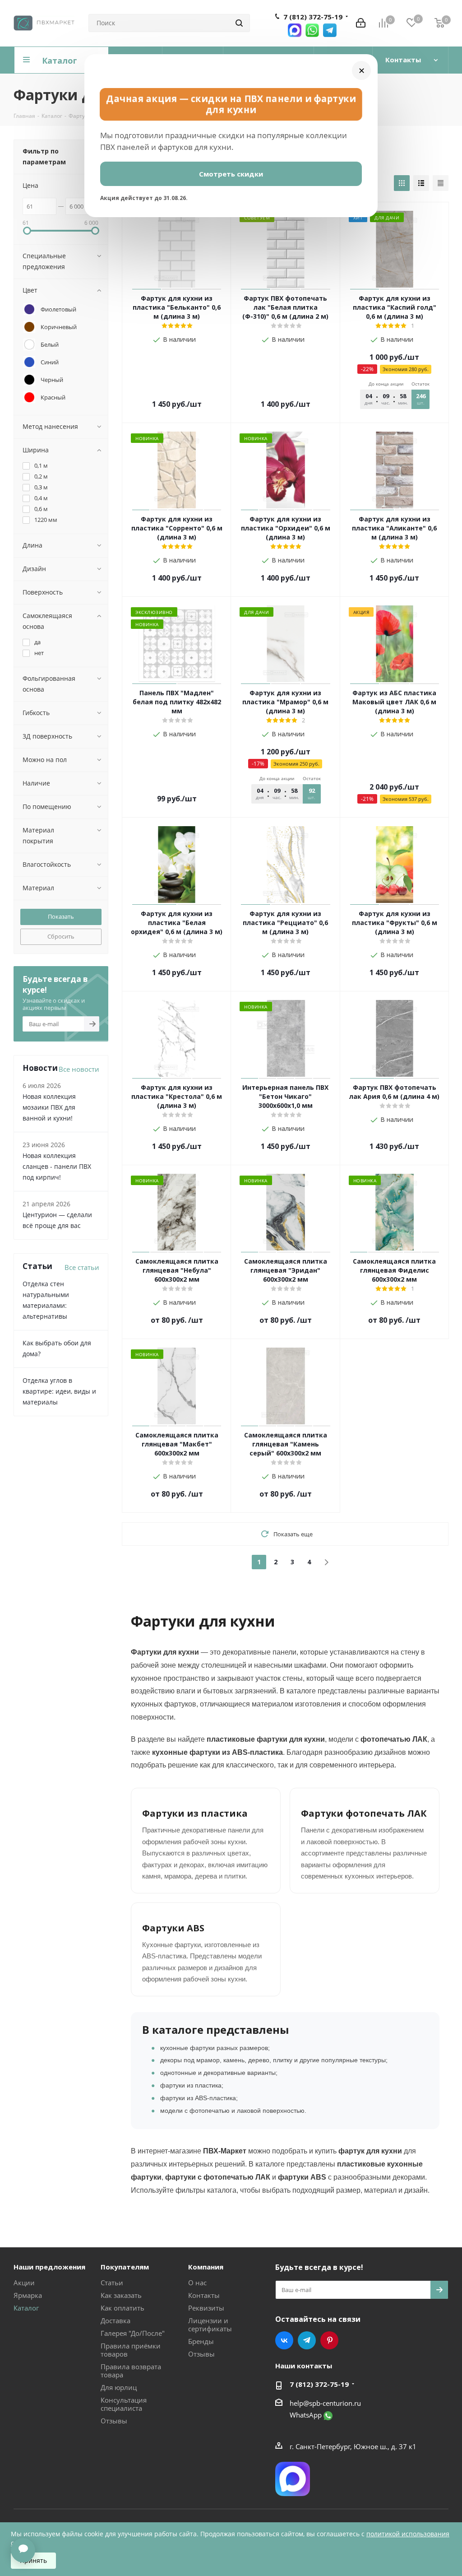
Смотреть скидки (231, 174)
